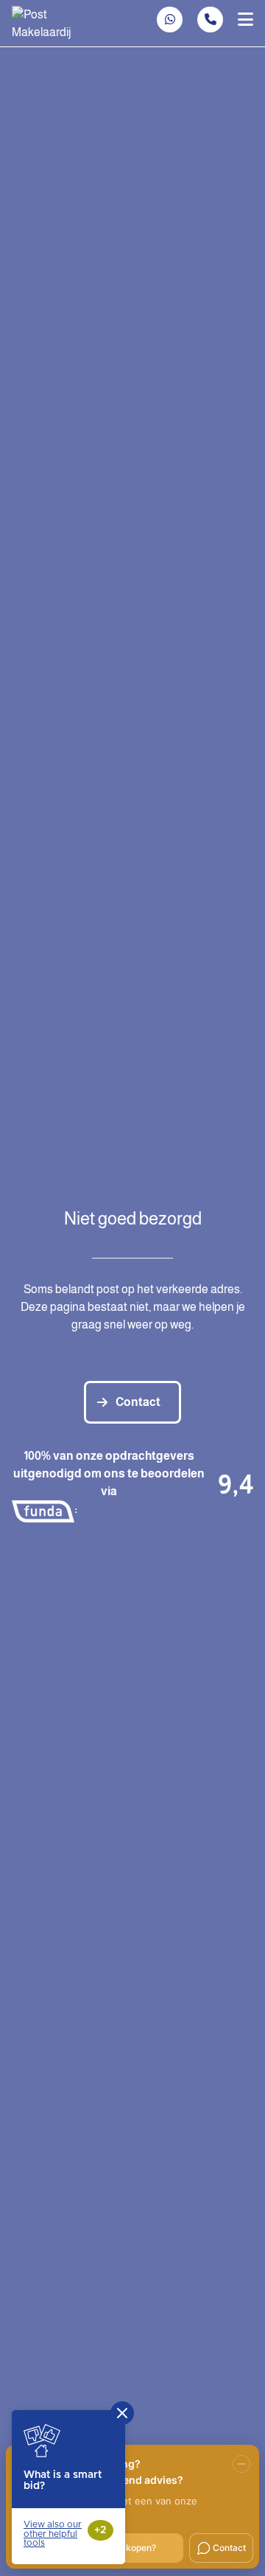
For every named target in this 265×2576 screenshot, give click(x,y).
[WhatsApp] (170, 20)
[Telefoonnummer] (210, 20)
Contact (138, 1402)
